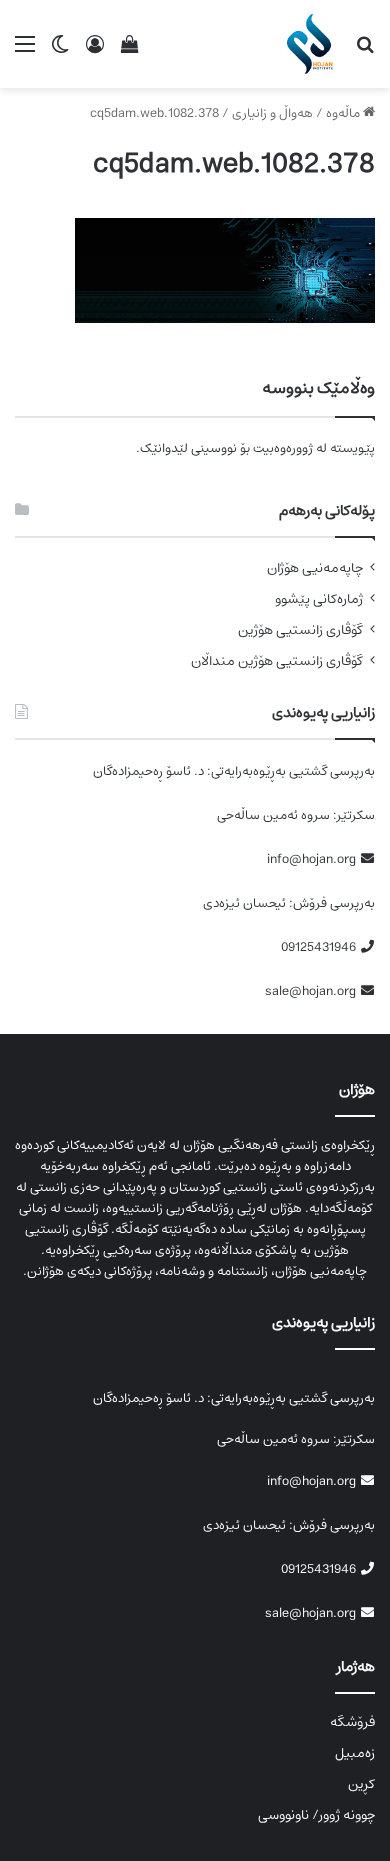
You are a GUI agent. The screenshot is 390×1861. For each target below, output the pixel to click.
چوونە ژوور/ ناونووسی (316, 1815)
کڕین (361, 1784)
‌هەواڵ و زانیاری (272, 113)
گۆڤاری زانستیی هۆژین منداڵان (277, 661)
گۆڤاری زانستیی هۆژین (300, 630)
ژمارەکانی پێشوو (319, 599)
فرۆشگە (352, 1722)
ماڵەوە (344, 113)
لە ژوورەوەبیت (290, 448)
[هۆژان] (313, 44)
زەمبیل (355, 1753)
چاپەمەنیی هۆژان (315, 568)
